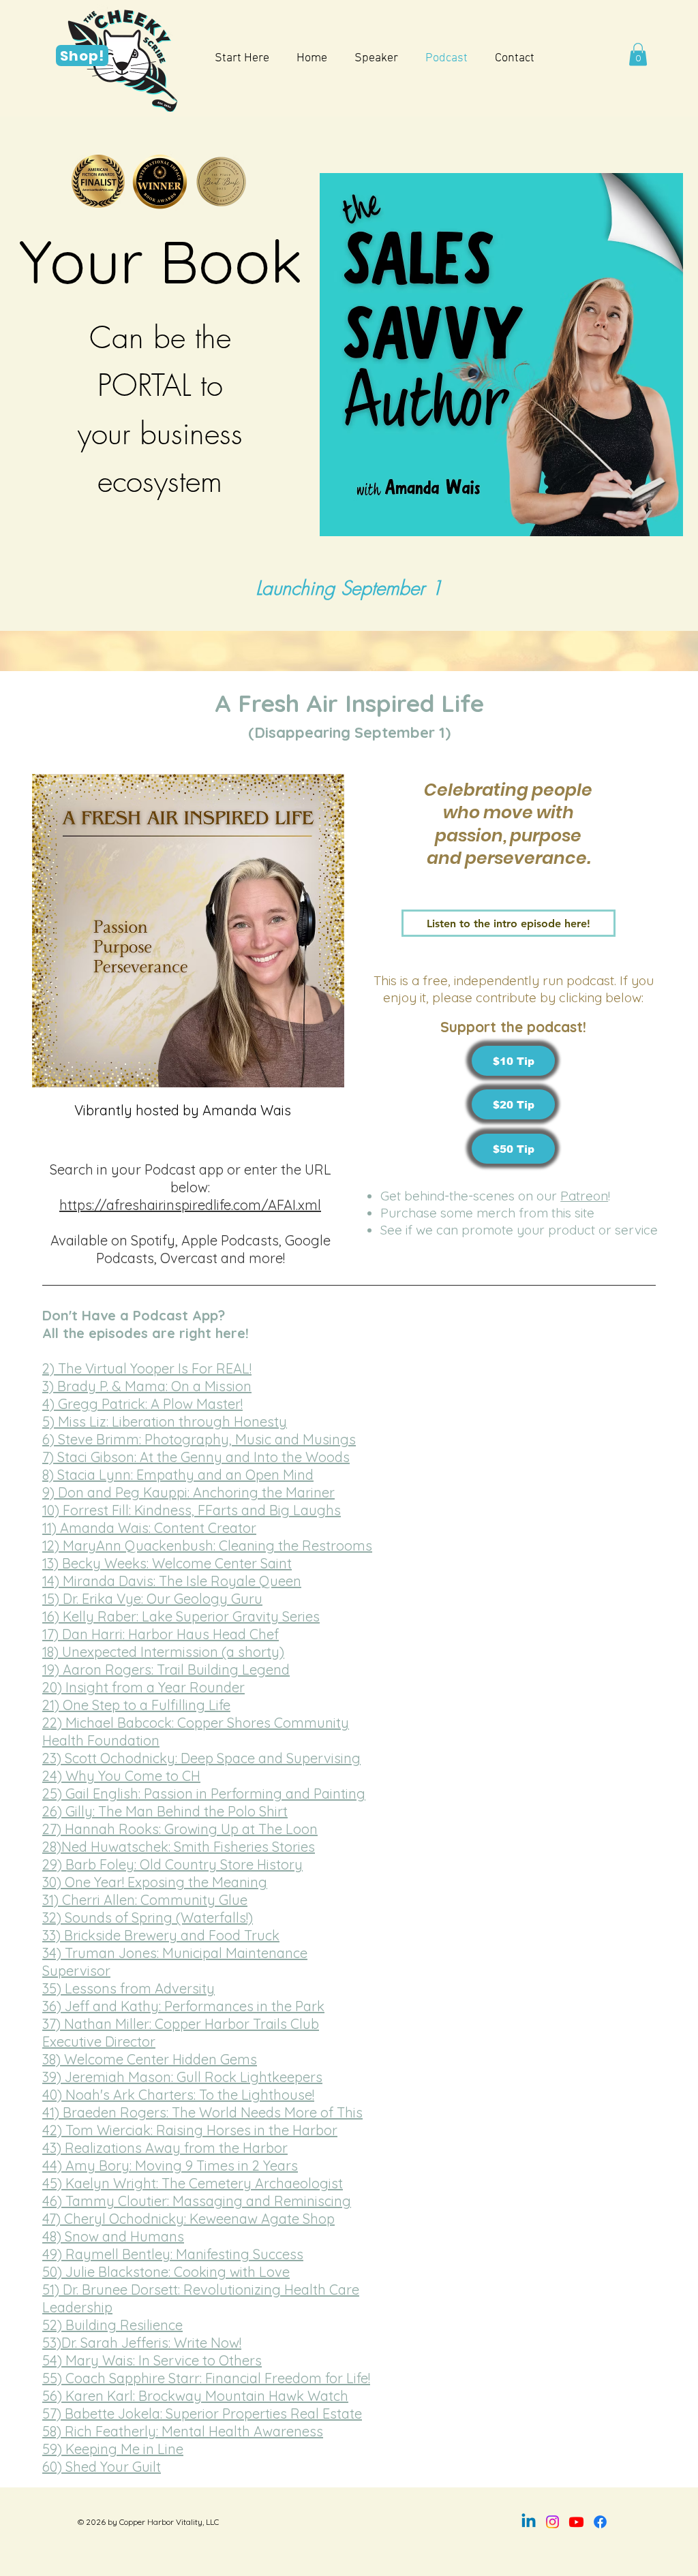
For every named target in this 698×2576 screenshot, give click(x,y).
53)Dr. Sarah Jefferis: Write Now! (142, 2343)
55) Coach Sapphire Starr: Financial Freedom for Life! (206, 2378)
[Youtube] (576, 2522)
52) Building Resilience (112, 2325)
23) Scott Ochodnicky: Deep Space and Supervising (201, 1758)
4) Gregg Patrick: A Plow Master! (142, 1404)
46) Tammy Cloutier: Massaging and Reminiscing (197, 2201)
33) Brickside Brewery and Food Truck (161, 1935)
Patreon (584, 1196)
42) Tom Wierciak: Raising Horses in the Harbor (190, 2130)
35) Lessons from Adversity (128, 1988)
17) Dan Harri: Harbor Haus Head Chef (161, 1634)
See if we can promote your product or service (519, 1230)
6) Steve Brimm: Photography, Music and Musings (199, 1439)
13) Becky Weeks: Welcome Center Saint (167, 1563)
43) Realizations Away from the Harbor (165, 2148)
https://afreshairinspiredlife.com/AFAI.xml (190, 1205)
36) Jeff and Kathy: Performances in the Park (183, 2006)
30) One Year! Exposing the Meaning (155, 1882)
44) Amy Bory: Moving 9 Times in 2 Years (170, 2166)
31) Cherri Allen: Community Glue (145, 1900)
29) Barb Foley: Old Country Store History (172, 1864)
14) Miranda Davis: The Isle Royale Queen (172, 1581)
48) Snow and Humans (113, 2236)
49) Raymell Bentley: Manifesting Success (173, 2254)
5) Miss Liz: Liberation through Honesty (165, 1422)
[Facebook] (600, 2522)
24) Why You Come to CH (121, 1776)
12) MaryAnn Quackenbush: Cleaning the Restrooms (207, 1546)
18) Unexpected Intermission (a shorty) (163, 1652)
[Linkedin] (529, 2522)
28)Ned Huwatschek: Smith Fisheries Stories (179, 1847)
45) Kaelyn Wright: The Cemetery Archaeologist (193, 2183)
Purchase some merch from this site (487, 1213)
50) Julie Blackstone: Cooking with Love (166, 2272)
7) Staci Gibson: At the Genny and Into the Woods (196, 1457)
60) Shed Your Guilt (102, 2467)
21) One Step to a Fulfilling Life (136, 1705)
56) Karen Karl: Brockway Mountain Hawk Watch (195, 2396)
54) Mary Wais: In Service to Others (152, 2360)
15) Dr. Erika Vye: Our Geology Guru (152, 1599)
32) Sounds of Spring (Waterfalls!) (148, 1918)
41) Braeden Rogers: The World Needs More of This (202, 2112)
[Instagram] (552, 2522)
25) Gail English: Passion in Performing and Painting (204, 1794)
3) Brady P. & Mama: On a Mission (147, 1386)
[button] (638, 54)
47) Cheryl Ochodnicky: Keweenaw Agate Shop (188, 2219)
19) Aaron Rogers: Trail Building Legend (166, 1670)
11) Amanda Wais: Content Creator (149, 1528)
